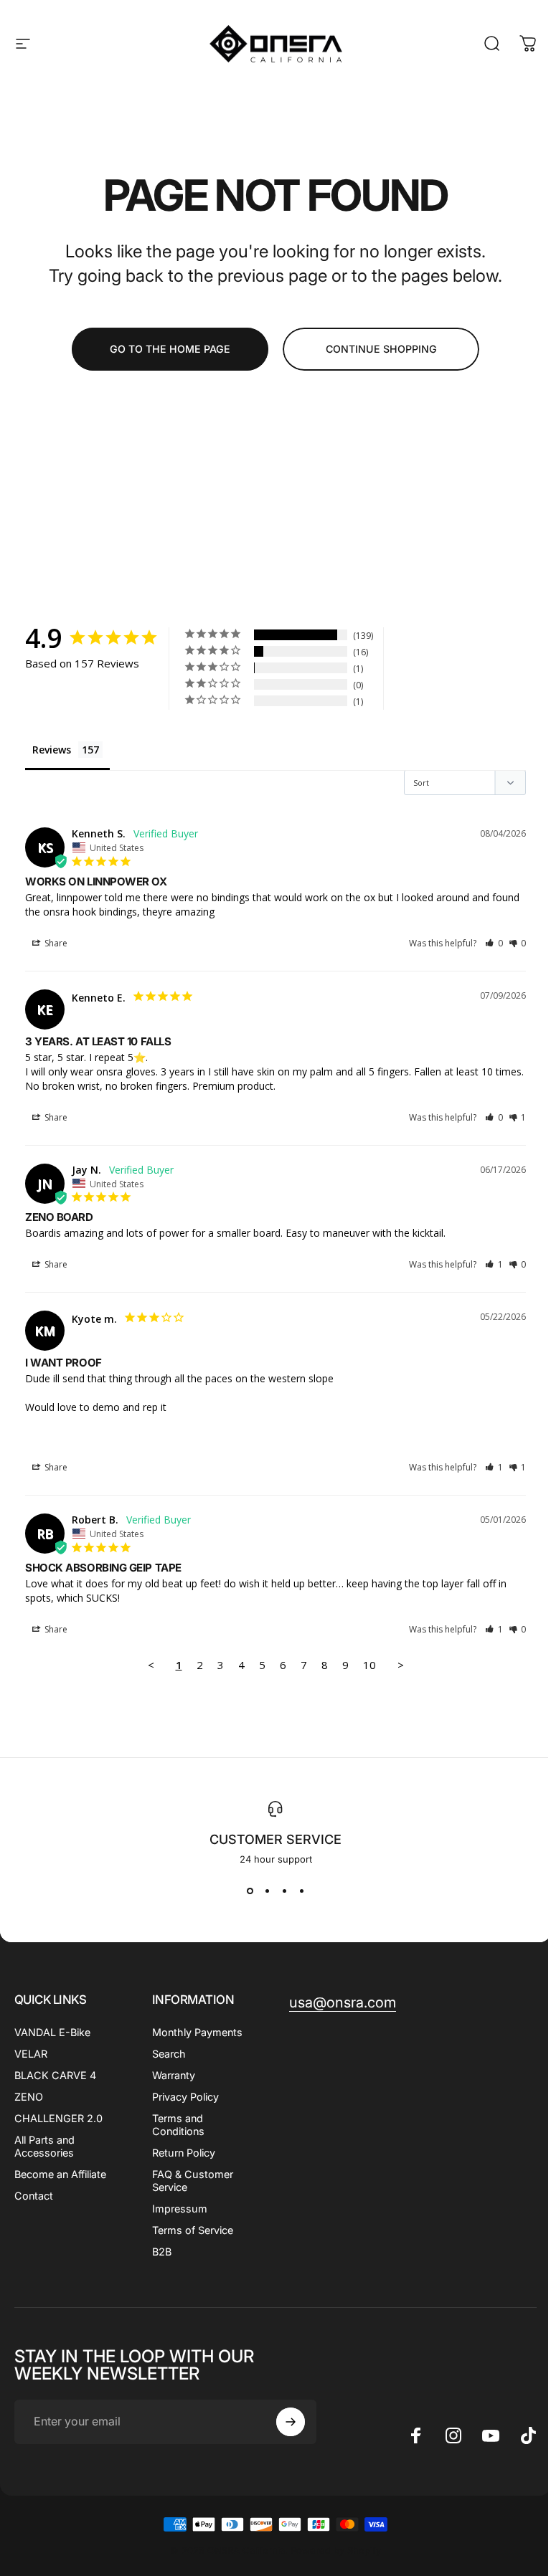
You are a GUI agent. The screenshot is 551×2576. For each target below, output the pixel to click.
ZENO (29, 2097)
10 (369, 1665)
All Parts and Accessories (44, 2146)
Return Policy (184, 2153)
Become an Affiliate (60, 2174)
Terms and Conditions (178, 2125)
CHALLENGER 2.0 (58, 2118)
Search (169, 2054)
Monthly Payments (197, 2032)
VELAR (31, 2054)
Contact (34, 2196)
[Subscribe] (291, 2422)
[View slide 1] (250, 1891)
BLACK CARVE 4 (55, 2075)
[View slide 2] (267, 1891)
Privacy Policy (185, 2097)
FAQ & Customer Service (193, 2181)
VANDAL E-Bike (52, 2032)
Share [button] (55, 943)
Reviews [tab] (52, 750)
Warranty (174, 2075)
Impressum (180, 2209)
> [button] (401, 1665)
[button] (494, 943)
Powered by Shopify (336, 2550)
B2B (162, 2252)
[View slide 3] (284, 1891)
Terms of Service (193, 2230)
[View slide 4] (301, 1891)
